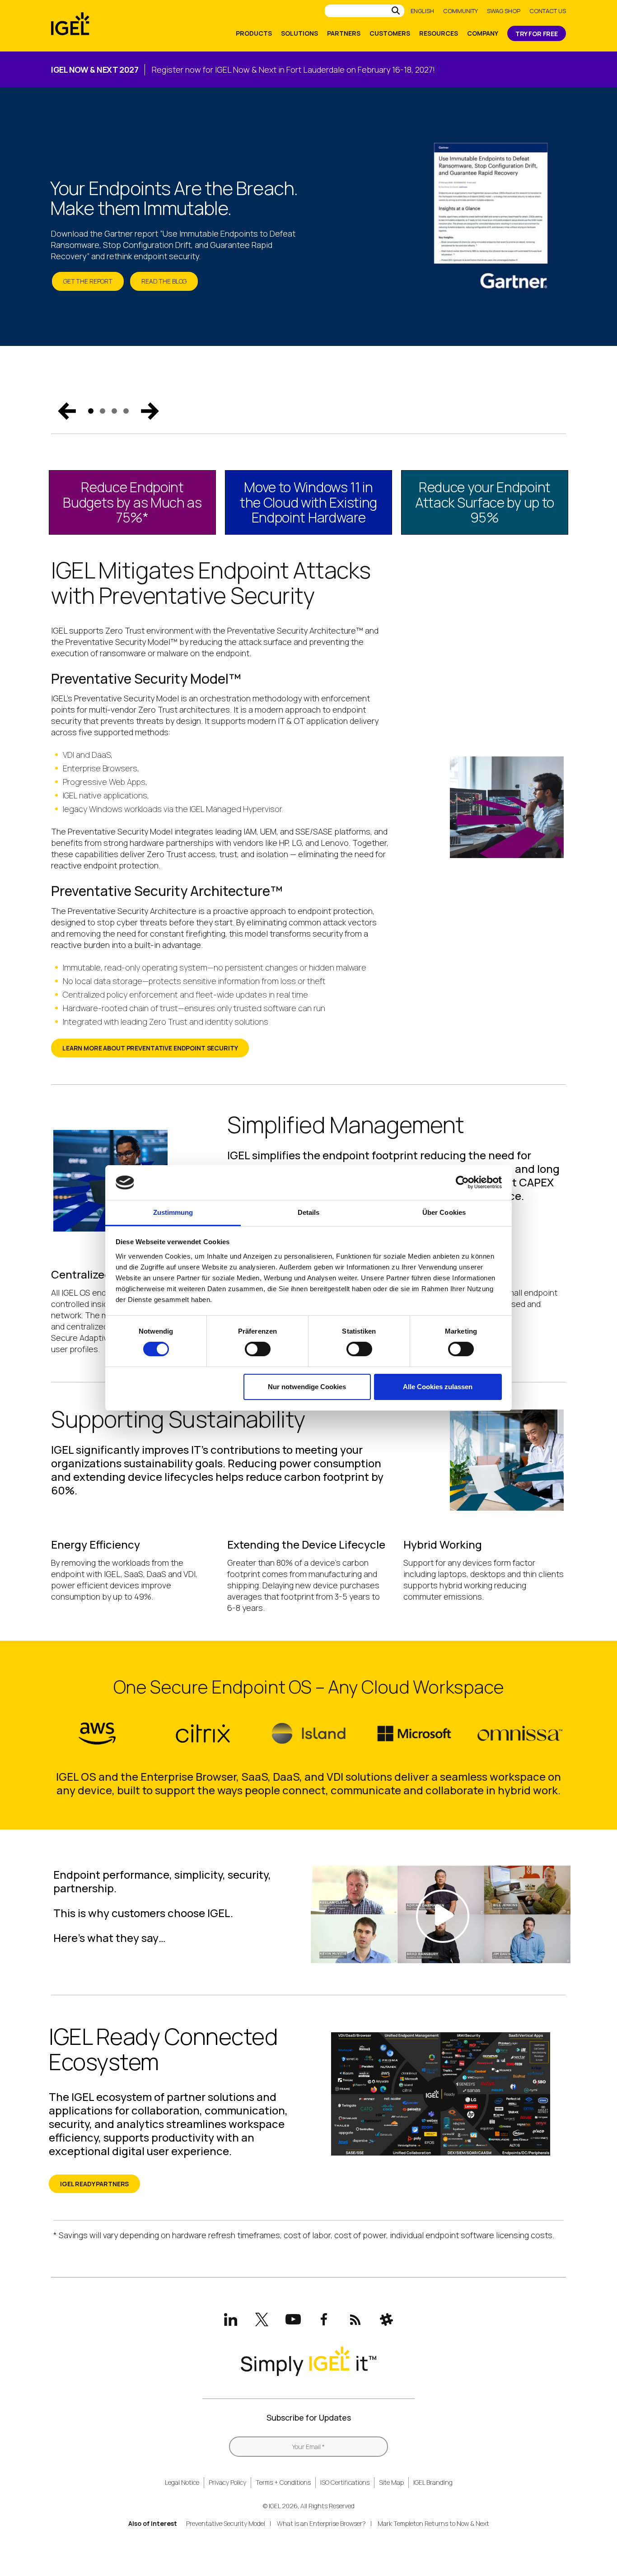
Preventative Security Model (226, 2523)
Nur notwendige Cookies (307, 1387)
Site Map (391, 2482)
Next (150, 411)
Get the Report (88, 281)
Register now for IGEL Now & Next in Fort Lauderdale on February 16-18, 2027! (293, 70)
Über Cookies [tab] (444, 1212)
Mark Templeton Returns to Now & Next (433, 2523)
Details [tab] (309, 1212)
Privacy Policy (227, 2482)
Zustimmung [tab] (173, 1212)
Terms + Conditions (283, 2482)
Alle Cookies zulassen (438, 1387)
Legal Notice (182, 2482)
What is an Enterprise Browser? (321, 2523)
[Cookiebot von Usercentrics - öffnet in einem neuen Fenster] (462, 1182)
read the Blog (164, 281)
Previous (67, 411)
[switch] (258, 1349)
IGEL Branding (433, 2482)
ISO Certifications (345, 2482)
